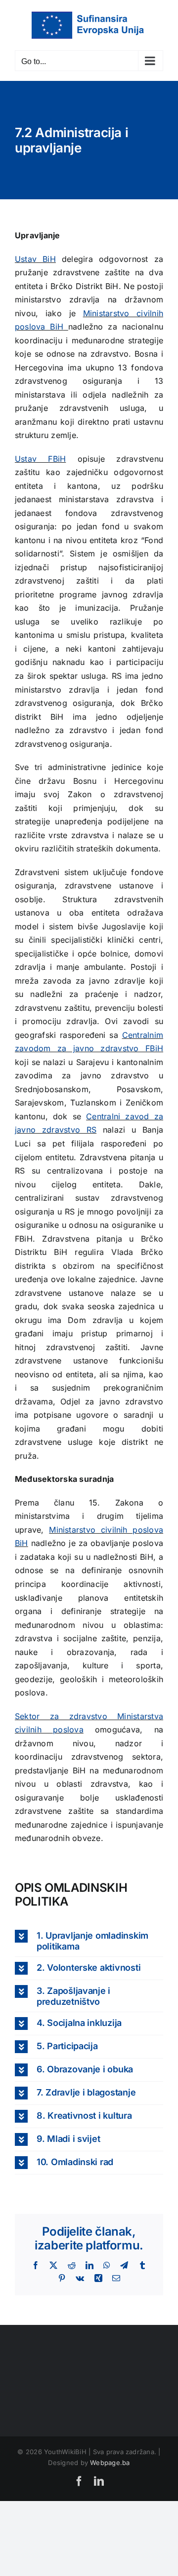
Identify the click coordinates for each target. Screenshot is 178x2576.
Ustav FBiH (40, 459)
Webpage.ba (110, 2463)
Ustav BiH (35, 259)
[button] (89, 1941)
